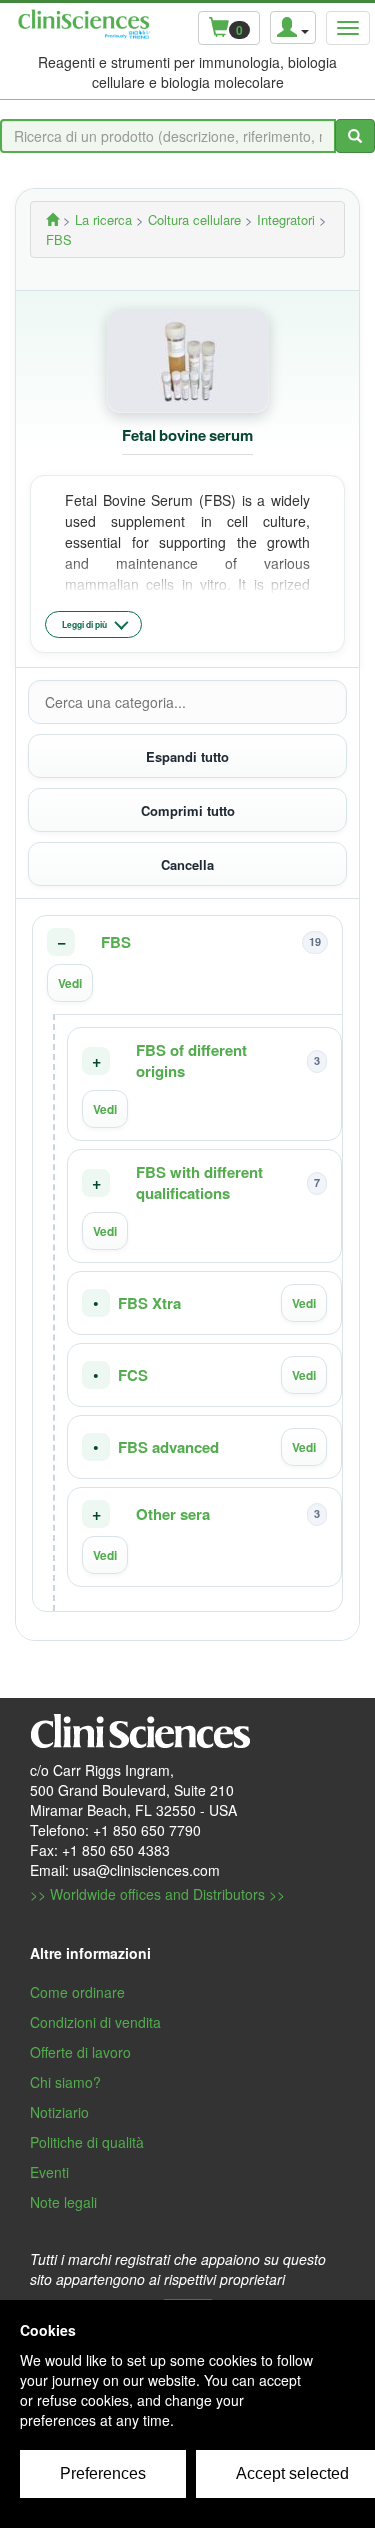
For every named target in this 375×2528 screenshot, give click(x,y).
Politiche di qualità (87, 2142)
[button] (187, 965)
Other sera (173, 1514)
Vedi (70, 983)
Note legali (63, 2202)
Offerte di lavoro (80, 2052)
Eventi (49, 2172)
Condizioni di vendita (95, 2022)
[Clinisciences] (52, 219)
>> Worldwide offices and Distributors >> (157, 1894)
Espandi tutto (187, 756)
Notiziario (59, 2112)
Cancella (187, 864)
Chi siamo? (65, 2082)
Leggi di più (84, 624)
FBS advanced (168, 1447)
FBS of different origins (191, 1061)
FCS (133, 1375)
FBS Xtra (149, 1303)
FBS (116, 942)
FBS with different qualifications (199, 1183)
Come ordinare (77, 1992)
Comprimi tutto (188, 810)
